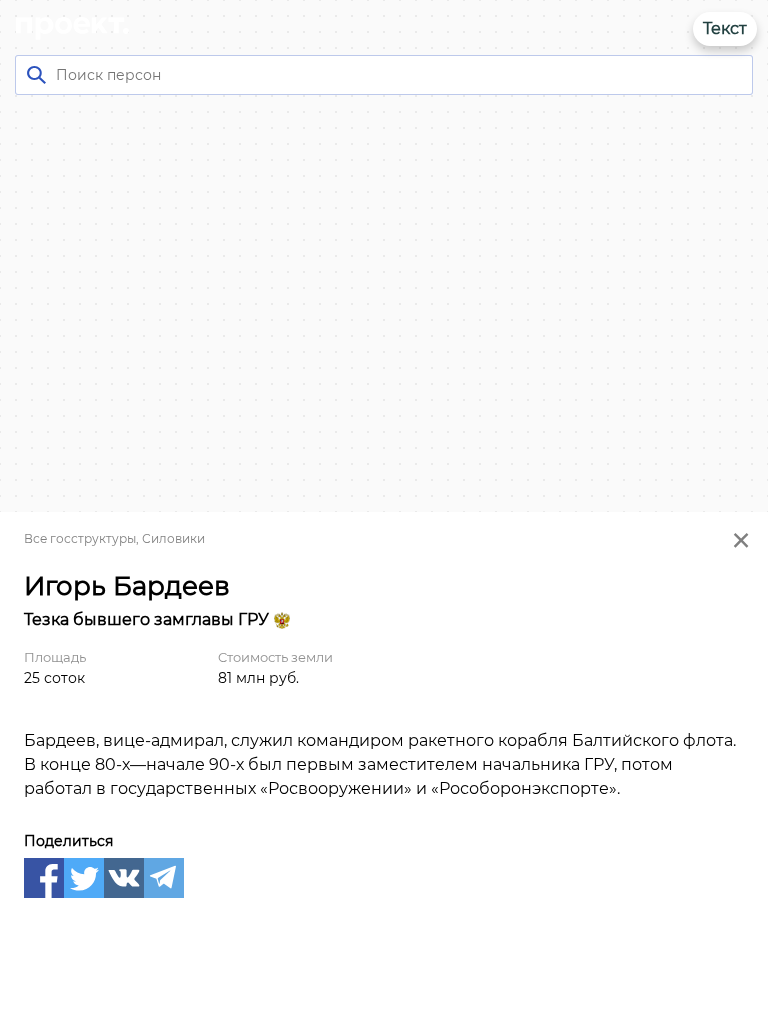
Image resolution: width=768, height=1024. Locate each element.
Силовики (173, 538)
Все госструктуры (80, 538)
